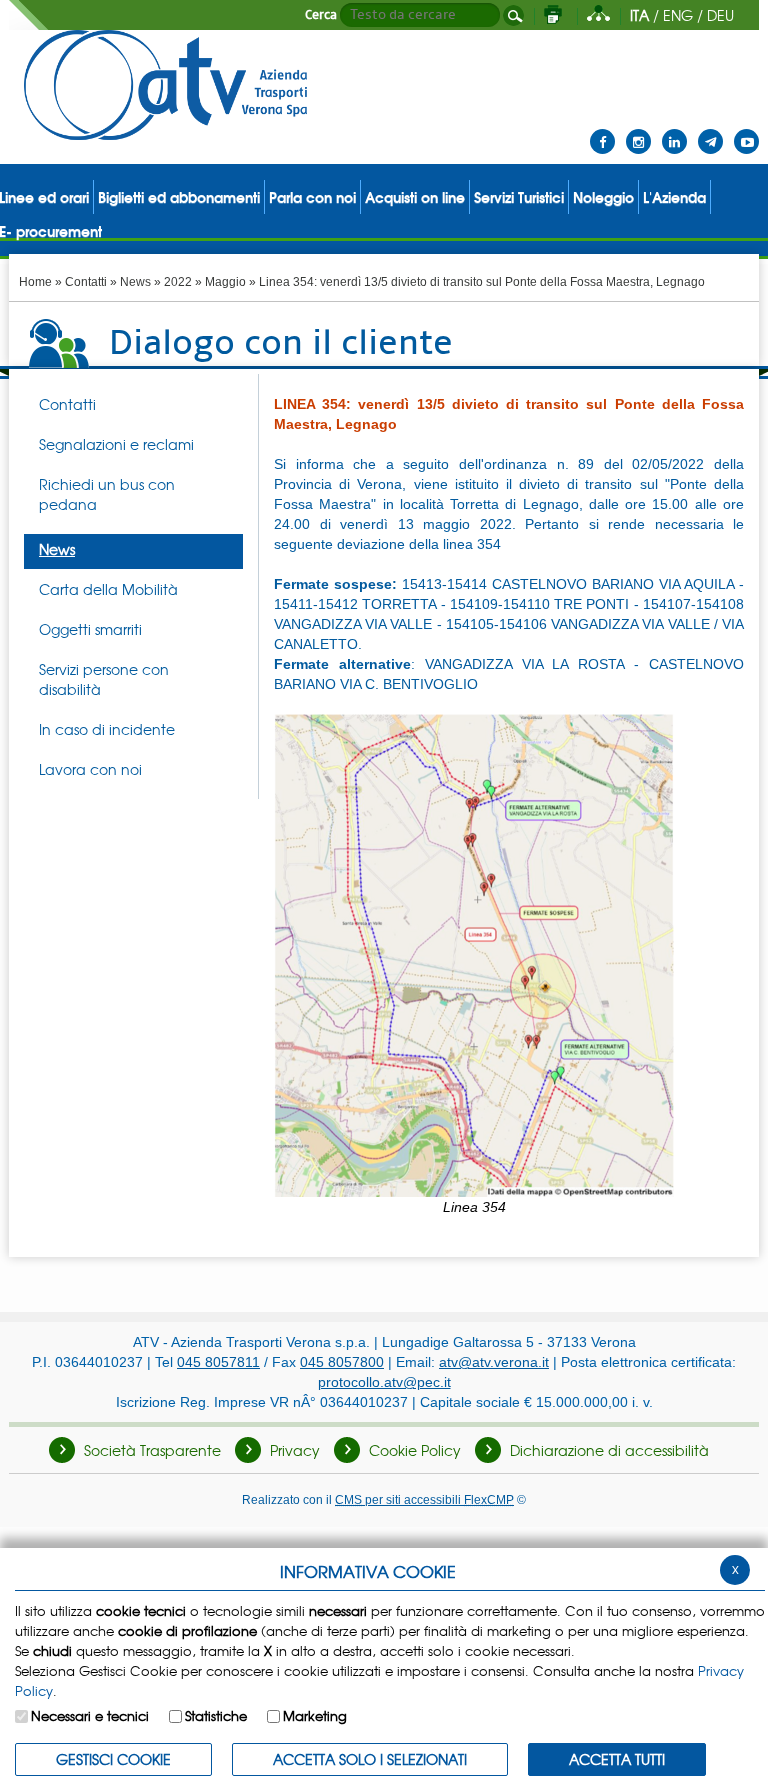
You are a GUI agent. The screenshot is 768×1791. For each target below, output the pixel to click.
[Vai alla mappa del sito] (598, 15)
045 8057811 (218, 1362)
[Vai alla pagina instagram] (638, 129)
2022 (178, 282)
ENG (678, 15)
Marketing (315, 1715)
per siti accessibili (424, 1499)
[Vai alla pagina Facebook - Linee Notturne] (602, 129)
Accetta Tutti (617, 1759)
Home (35, 282)
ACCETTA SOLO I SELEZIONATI (370, 1759)
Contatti (86, 282)
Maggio (225, 282)
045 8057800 (342, 1362)
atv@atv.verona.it (494, 1362)
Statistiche (216, 1715)
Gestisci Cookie (113, 1759)
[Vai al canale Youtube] (746, 129)
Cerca (321, 15)
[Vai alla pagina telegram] (710, 129)
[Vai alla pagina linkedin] (674, 129)
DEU (720, 15)
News (135, 282)
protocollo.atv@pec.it (384, 1382)
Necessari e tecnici (90, 1715)
